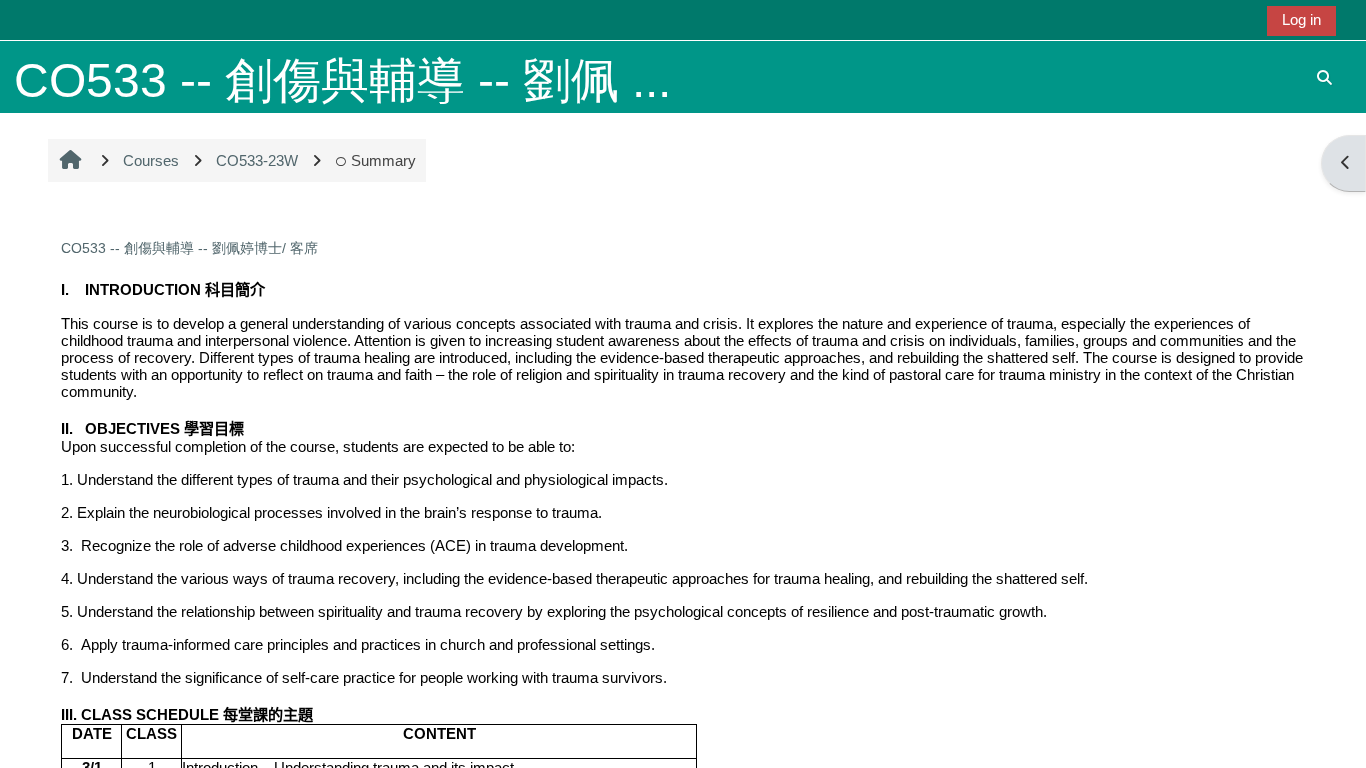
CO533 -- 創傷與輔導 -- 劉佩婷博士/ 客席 (189, 248)
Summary (383, 160)
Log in (1301, 19)
